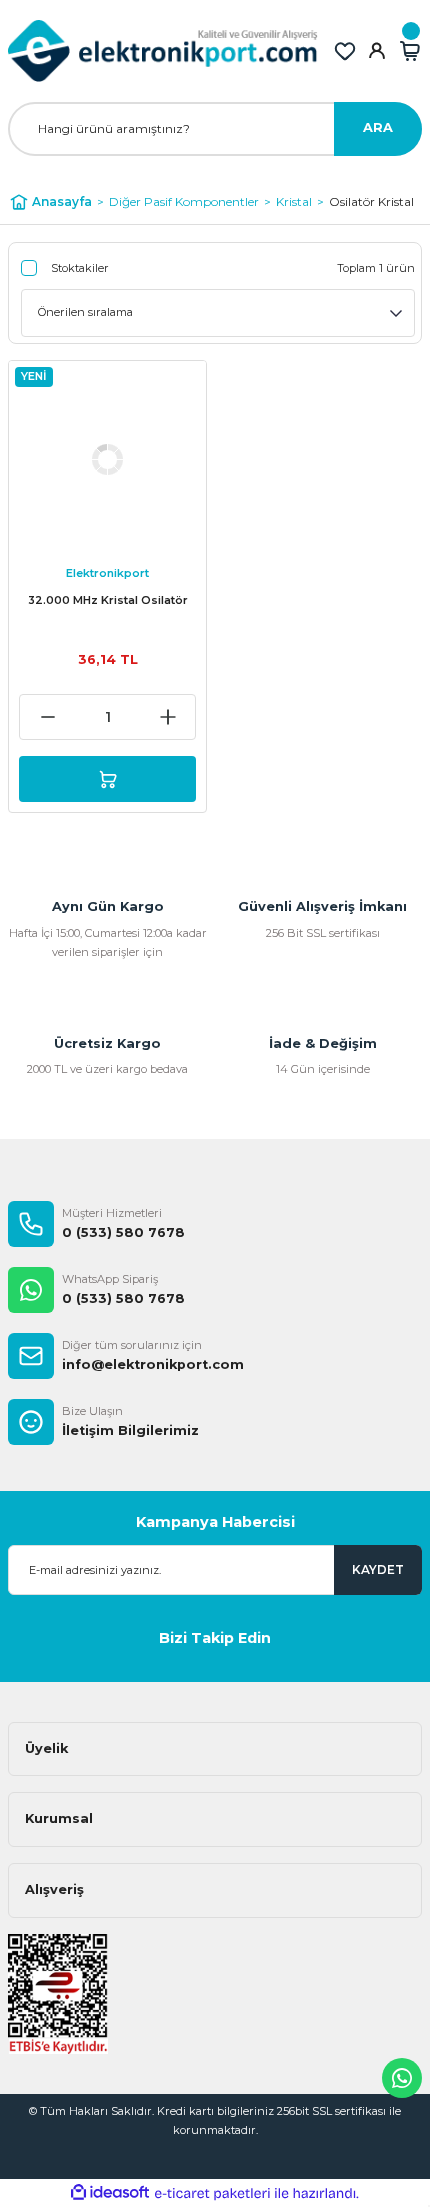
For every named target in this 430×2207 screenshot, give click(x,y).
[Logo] (163, 51)
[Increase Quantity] (167, 717)
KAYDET (378, 1569)
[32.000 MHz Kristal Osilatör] (107, 459)
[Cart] (410, 51)
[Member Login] (377, 51)
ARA (378, 127)
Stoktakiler (80, 268)
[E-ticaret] (212, 2193)
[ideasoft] (110, 2193)
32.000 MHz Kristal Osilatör (108, 600)
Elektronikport (107, 573)
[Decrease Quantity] (47, 717)
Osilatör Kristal (371, 201)
